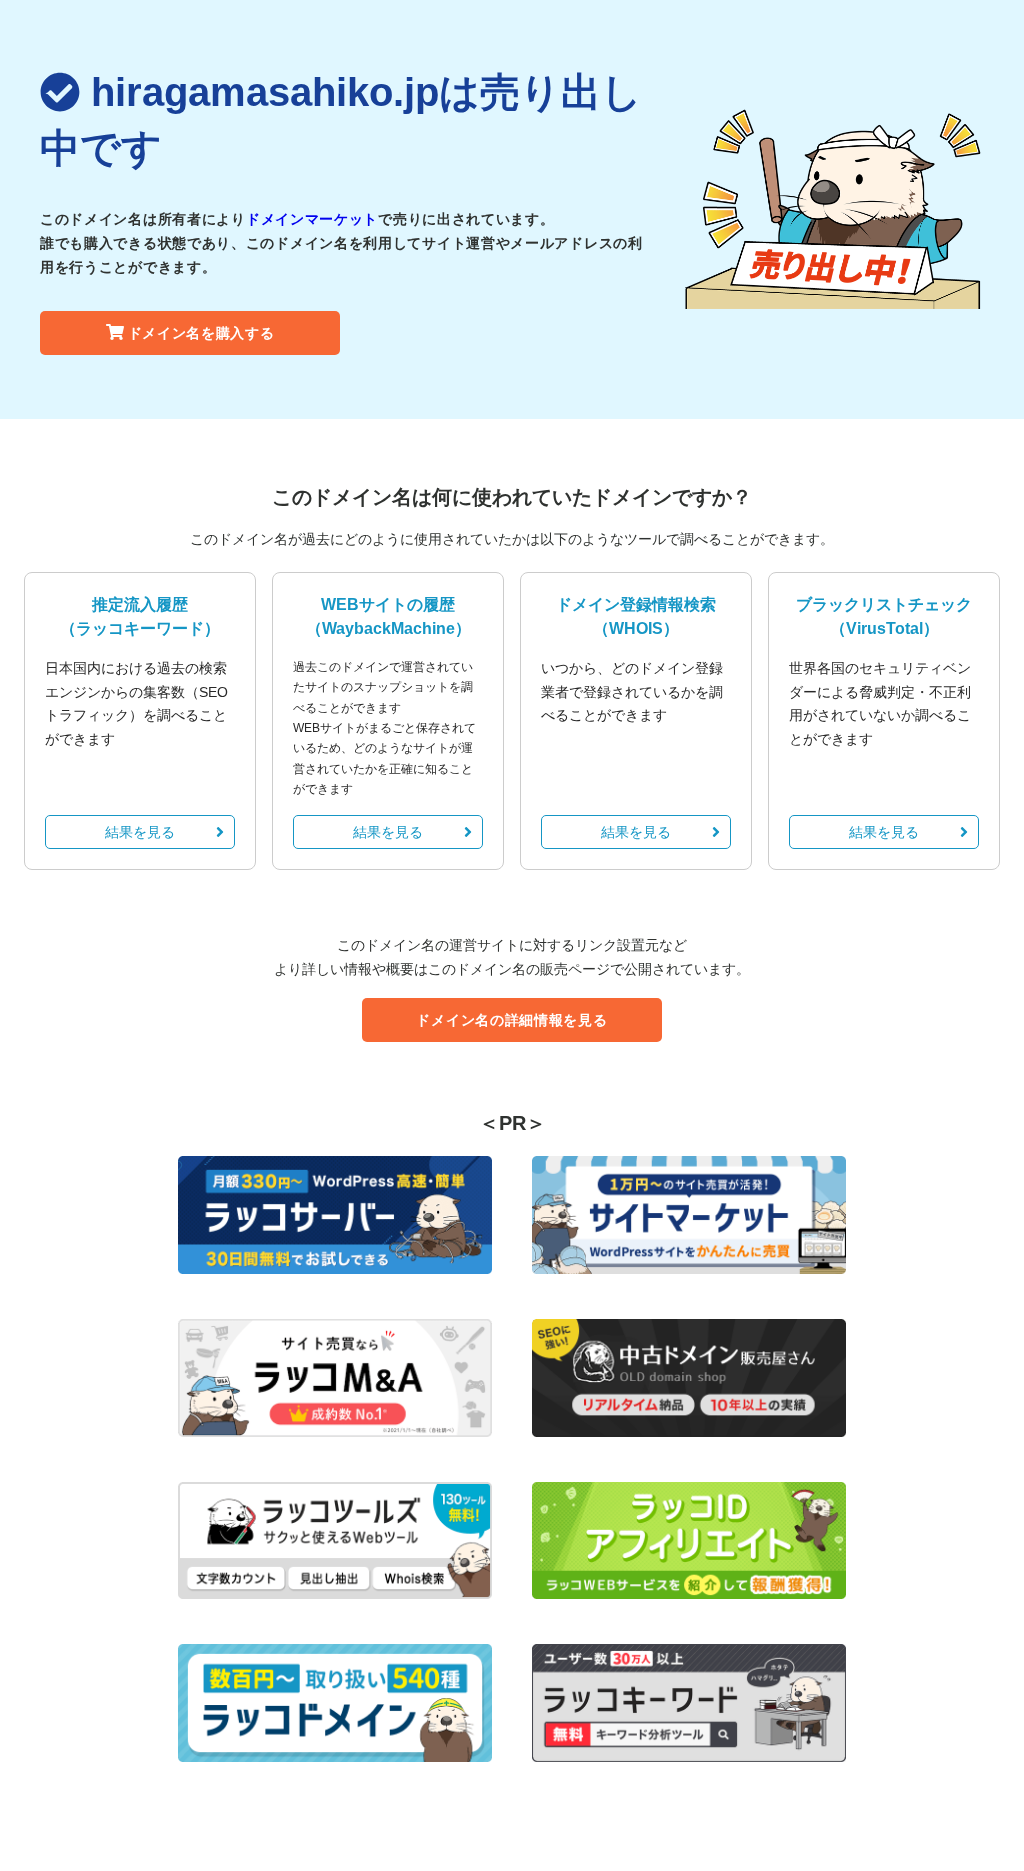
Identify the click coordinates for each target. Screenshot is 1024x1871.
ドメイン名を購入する (201, 333)
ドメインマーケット (312, 219)
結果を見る (140, 832)
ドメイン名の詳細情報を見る (511, 1020)
